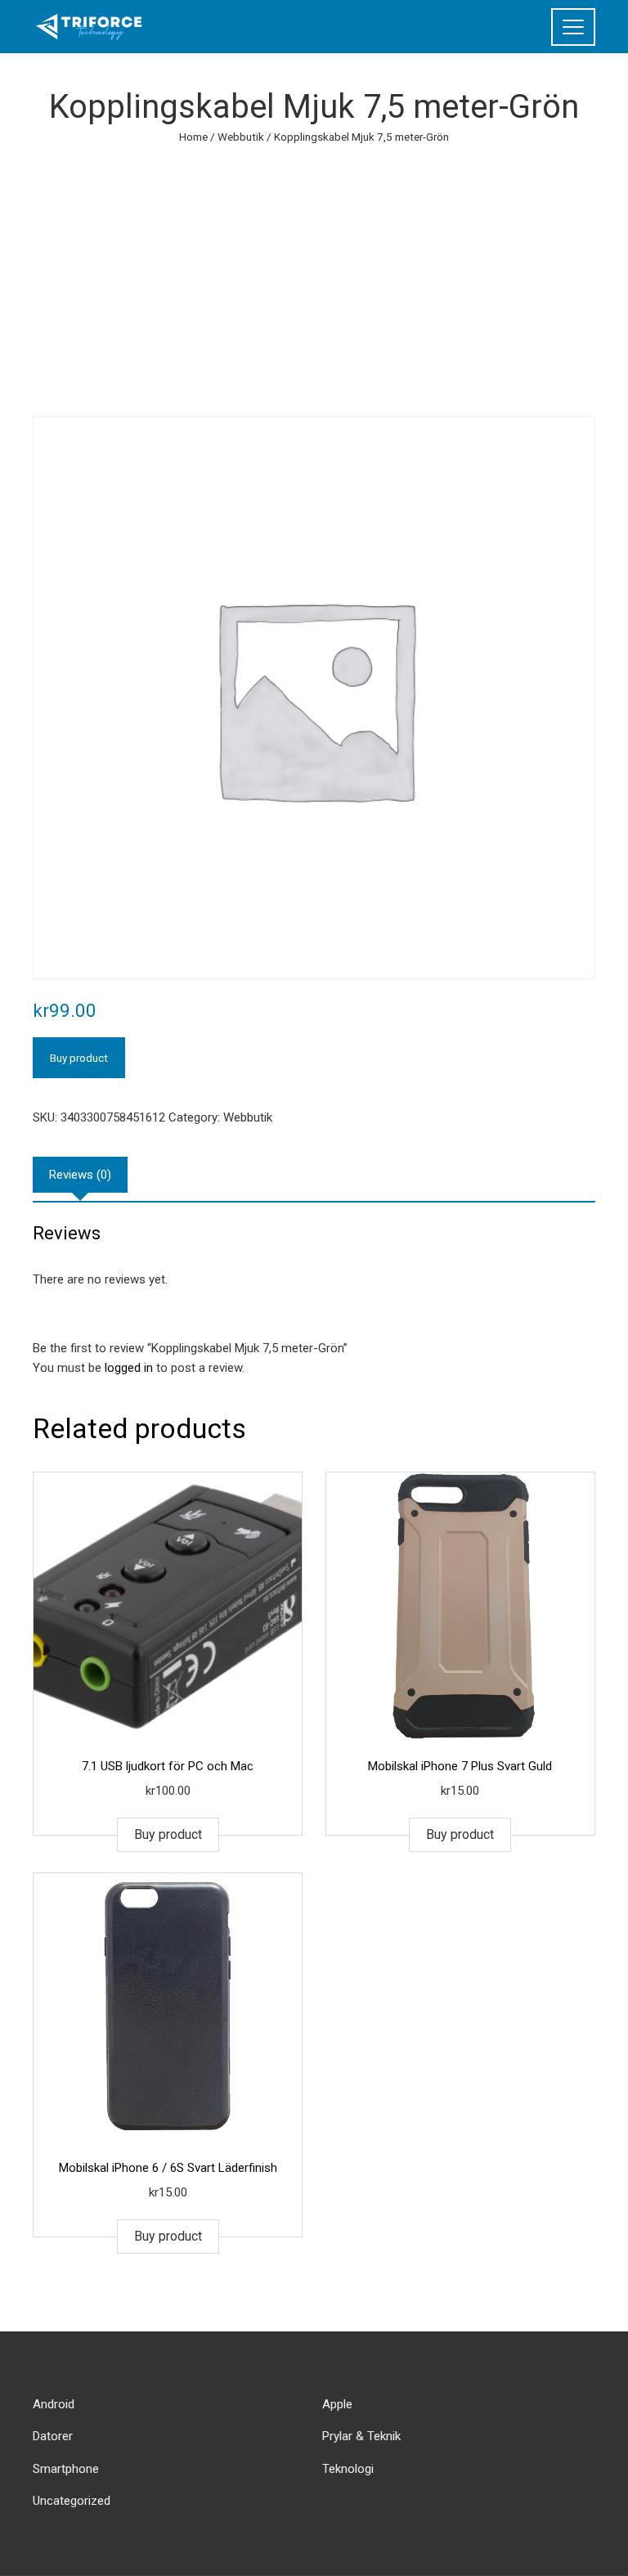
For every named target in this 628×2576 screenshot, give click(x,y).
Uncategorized (72, 2501)
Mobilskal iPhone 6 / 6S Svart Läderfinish (168, 2168)
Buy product (79, 1058)
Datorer (53, 2436)
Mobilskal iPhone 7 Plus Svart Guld (460, 1766)
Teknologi (348, 2469)
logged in (129, 1368)
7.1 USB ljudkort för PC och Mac (168, 1766)
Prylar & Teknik (361, 2436)
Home (193, 137)
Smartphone (66, 2469)
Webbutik (241, 137)
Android (54, 2404)
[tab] (80, 1175)
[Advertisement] (314, 269)
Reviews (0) (80, 1175)
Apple (337, 2404)
